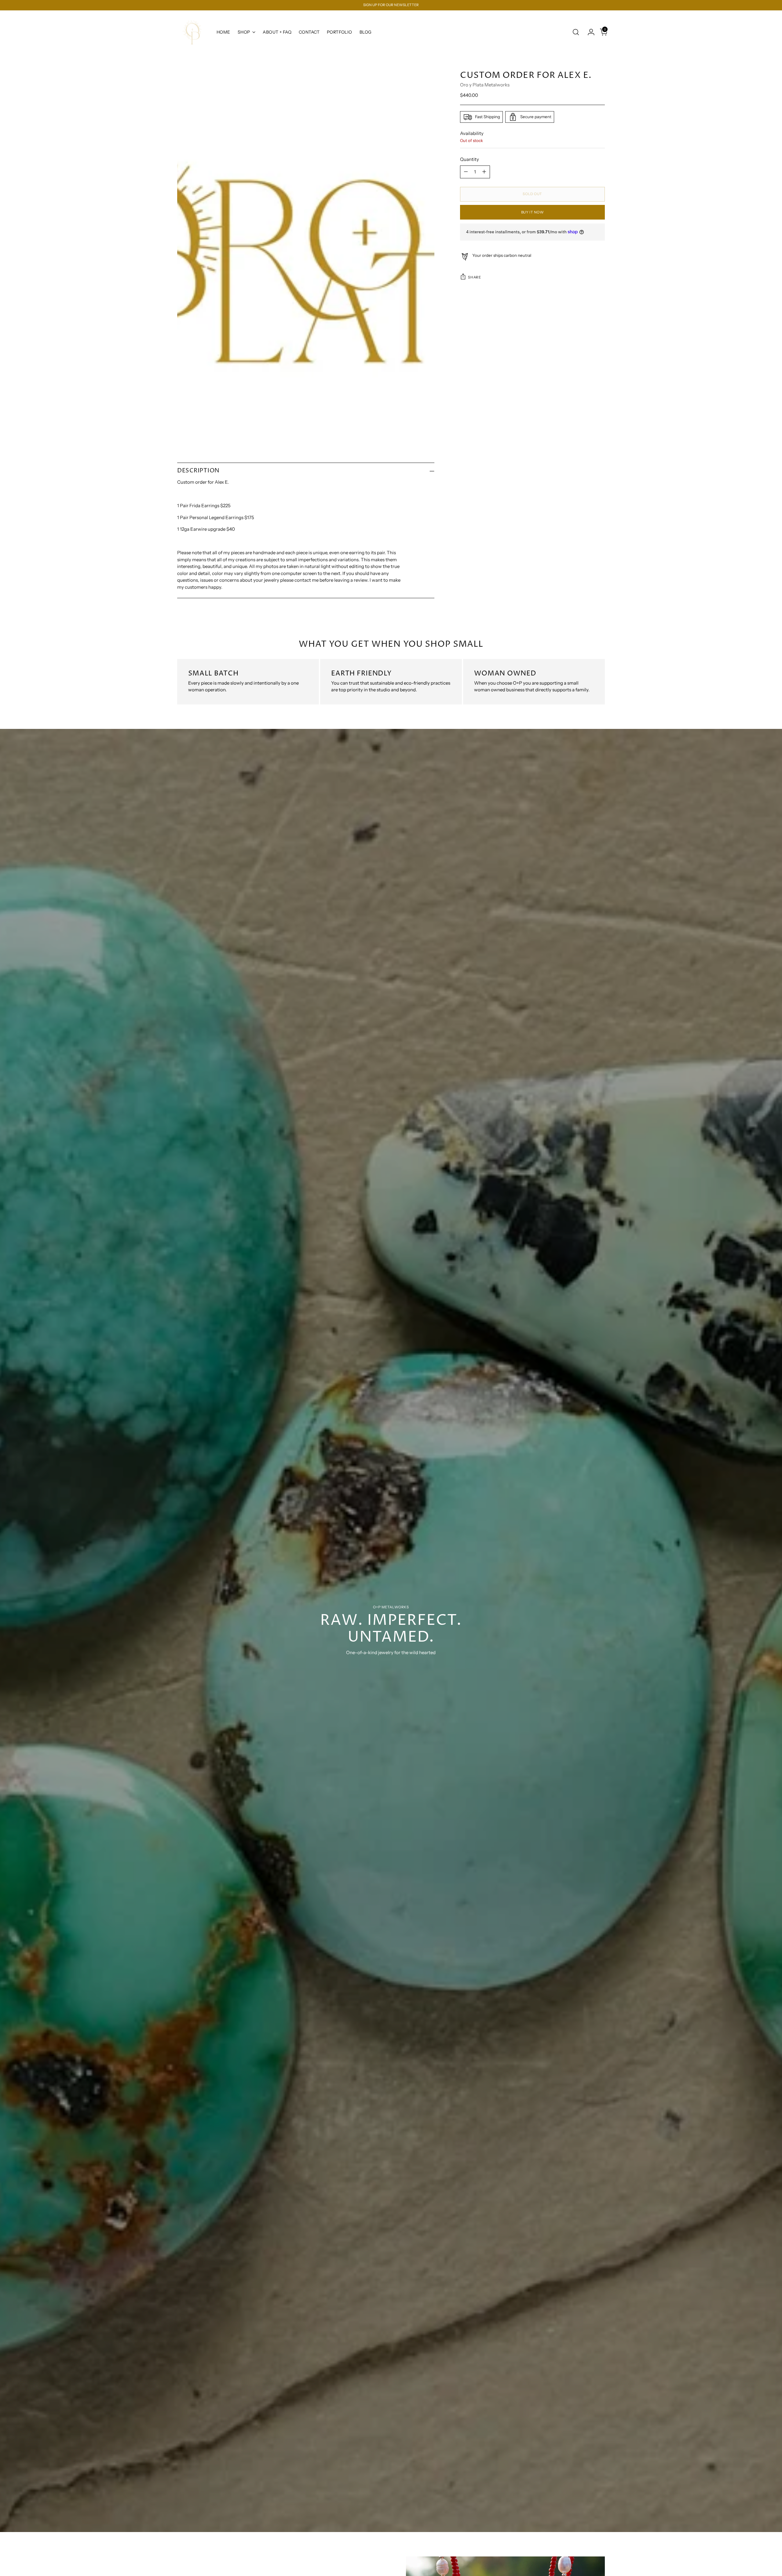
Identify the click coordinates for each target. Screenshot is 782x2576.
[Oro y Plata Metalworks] (192, 32)
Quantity (470, 159)
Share (474, 277)
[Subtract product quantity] (466, 172)
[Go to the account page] (589, 32)
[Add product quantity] (484, 172)
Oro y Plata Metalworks (485, 85)
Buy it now (533, 212)
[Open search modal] (576, 32)
